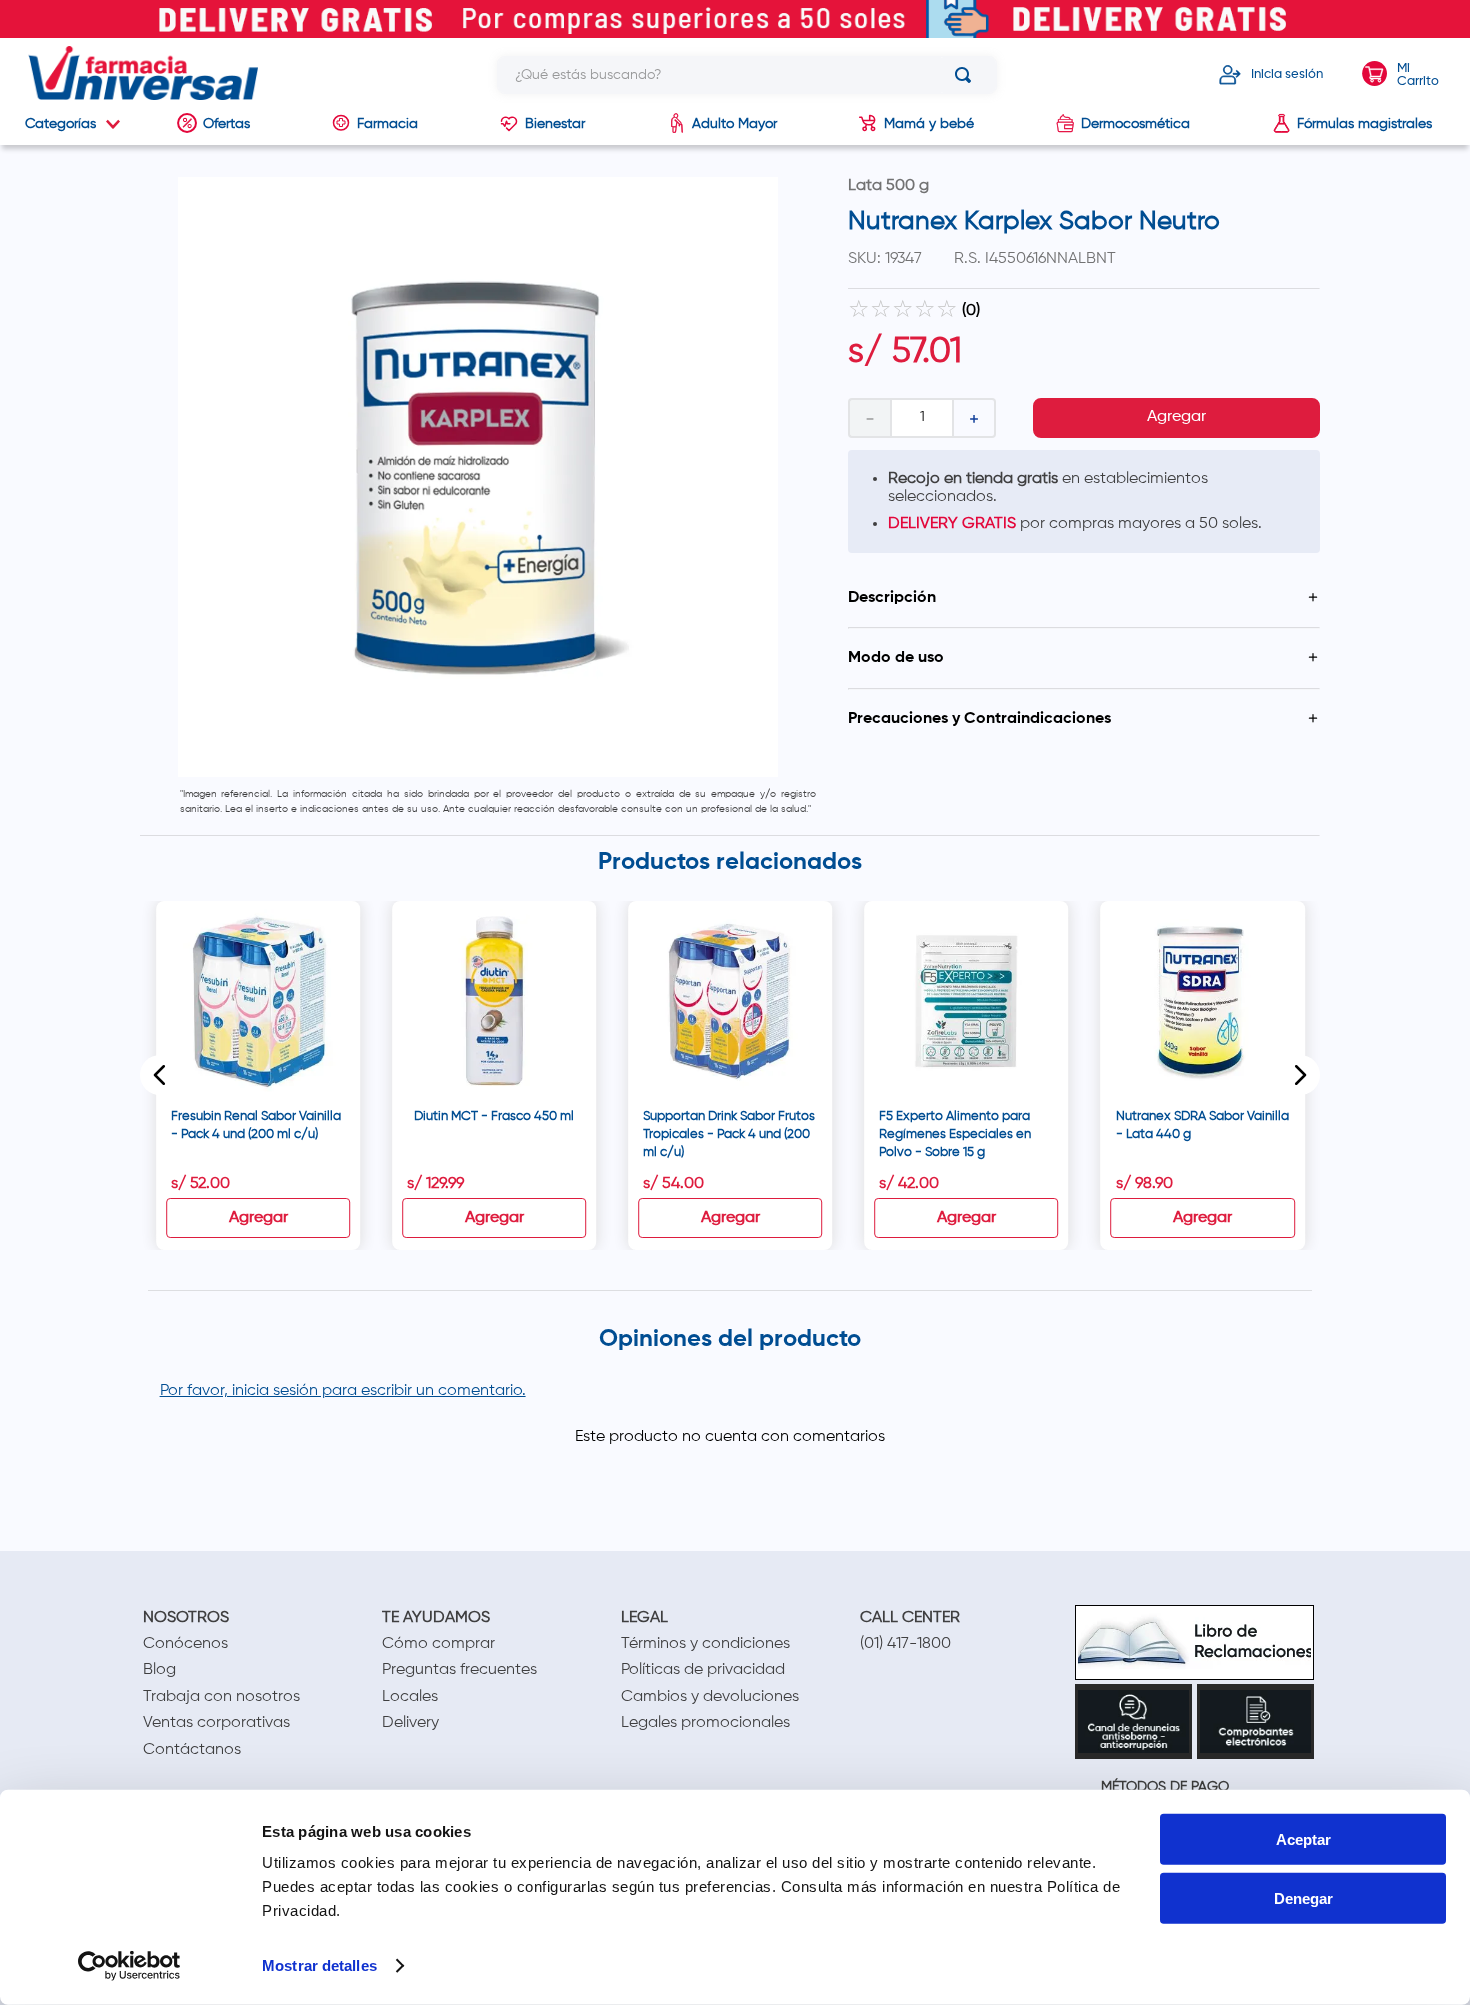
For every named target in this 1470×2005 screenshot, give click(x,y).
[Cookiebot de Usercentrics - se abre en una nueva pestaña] (129, 1966)
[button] (1084, 598)
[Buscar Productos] (967, 75)
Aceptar (1303, 1839)
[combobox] (747, 75)
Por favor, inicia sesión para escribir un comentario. (343, 1391)
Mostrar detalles (319, 1965)
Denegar (1303, 1898)
